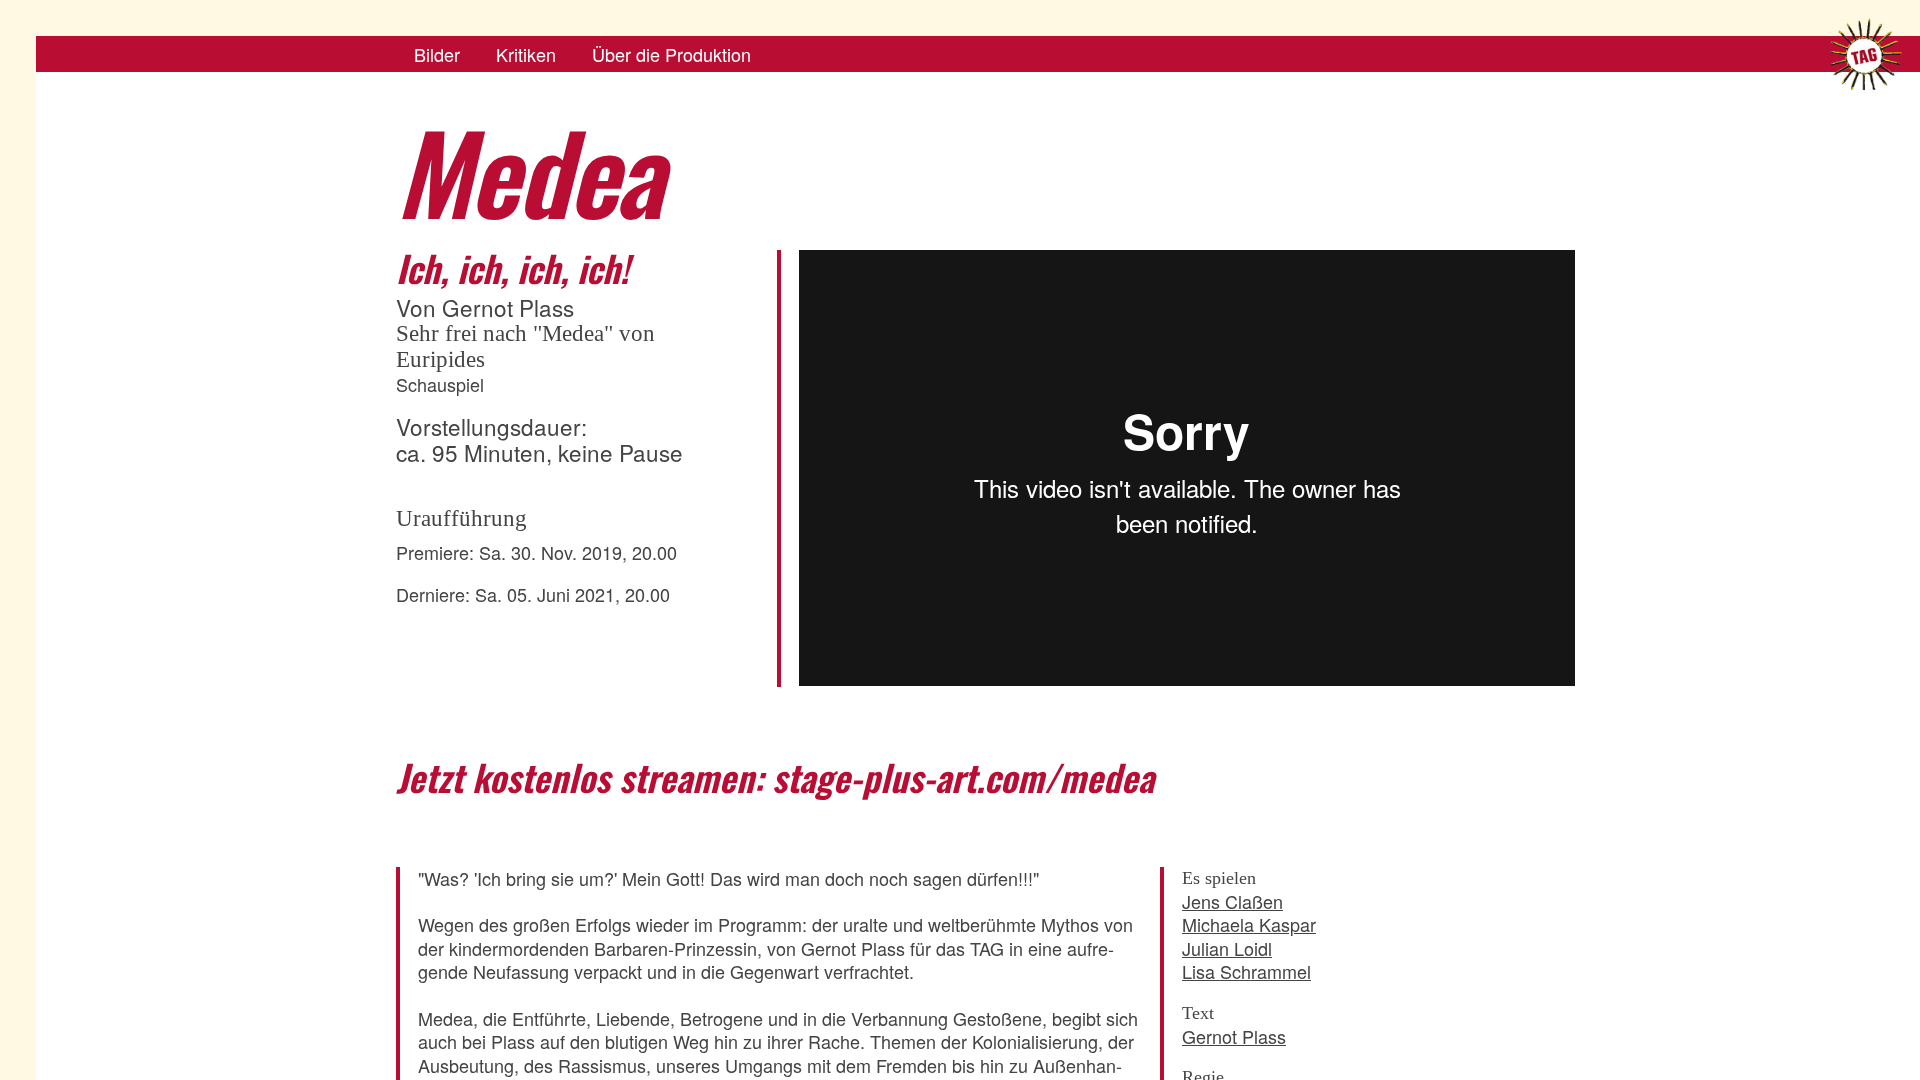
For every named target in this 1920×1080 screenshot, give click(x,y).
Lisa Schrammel (1246, 971)
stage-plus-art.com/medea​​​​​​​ (963, 776)
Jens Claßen (1232, 901)
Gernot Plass (1234, 1036)
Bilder (437, 54)
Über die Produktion (671, 54)
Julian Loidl (1227, 948)
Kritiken (526, 54)
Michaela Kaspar (1249, 924)
